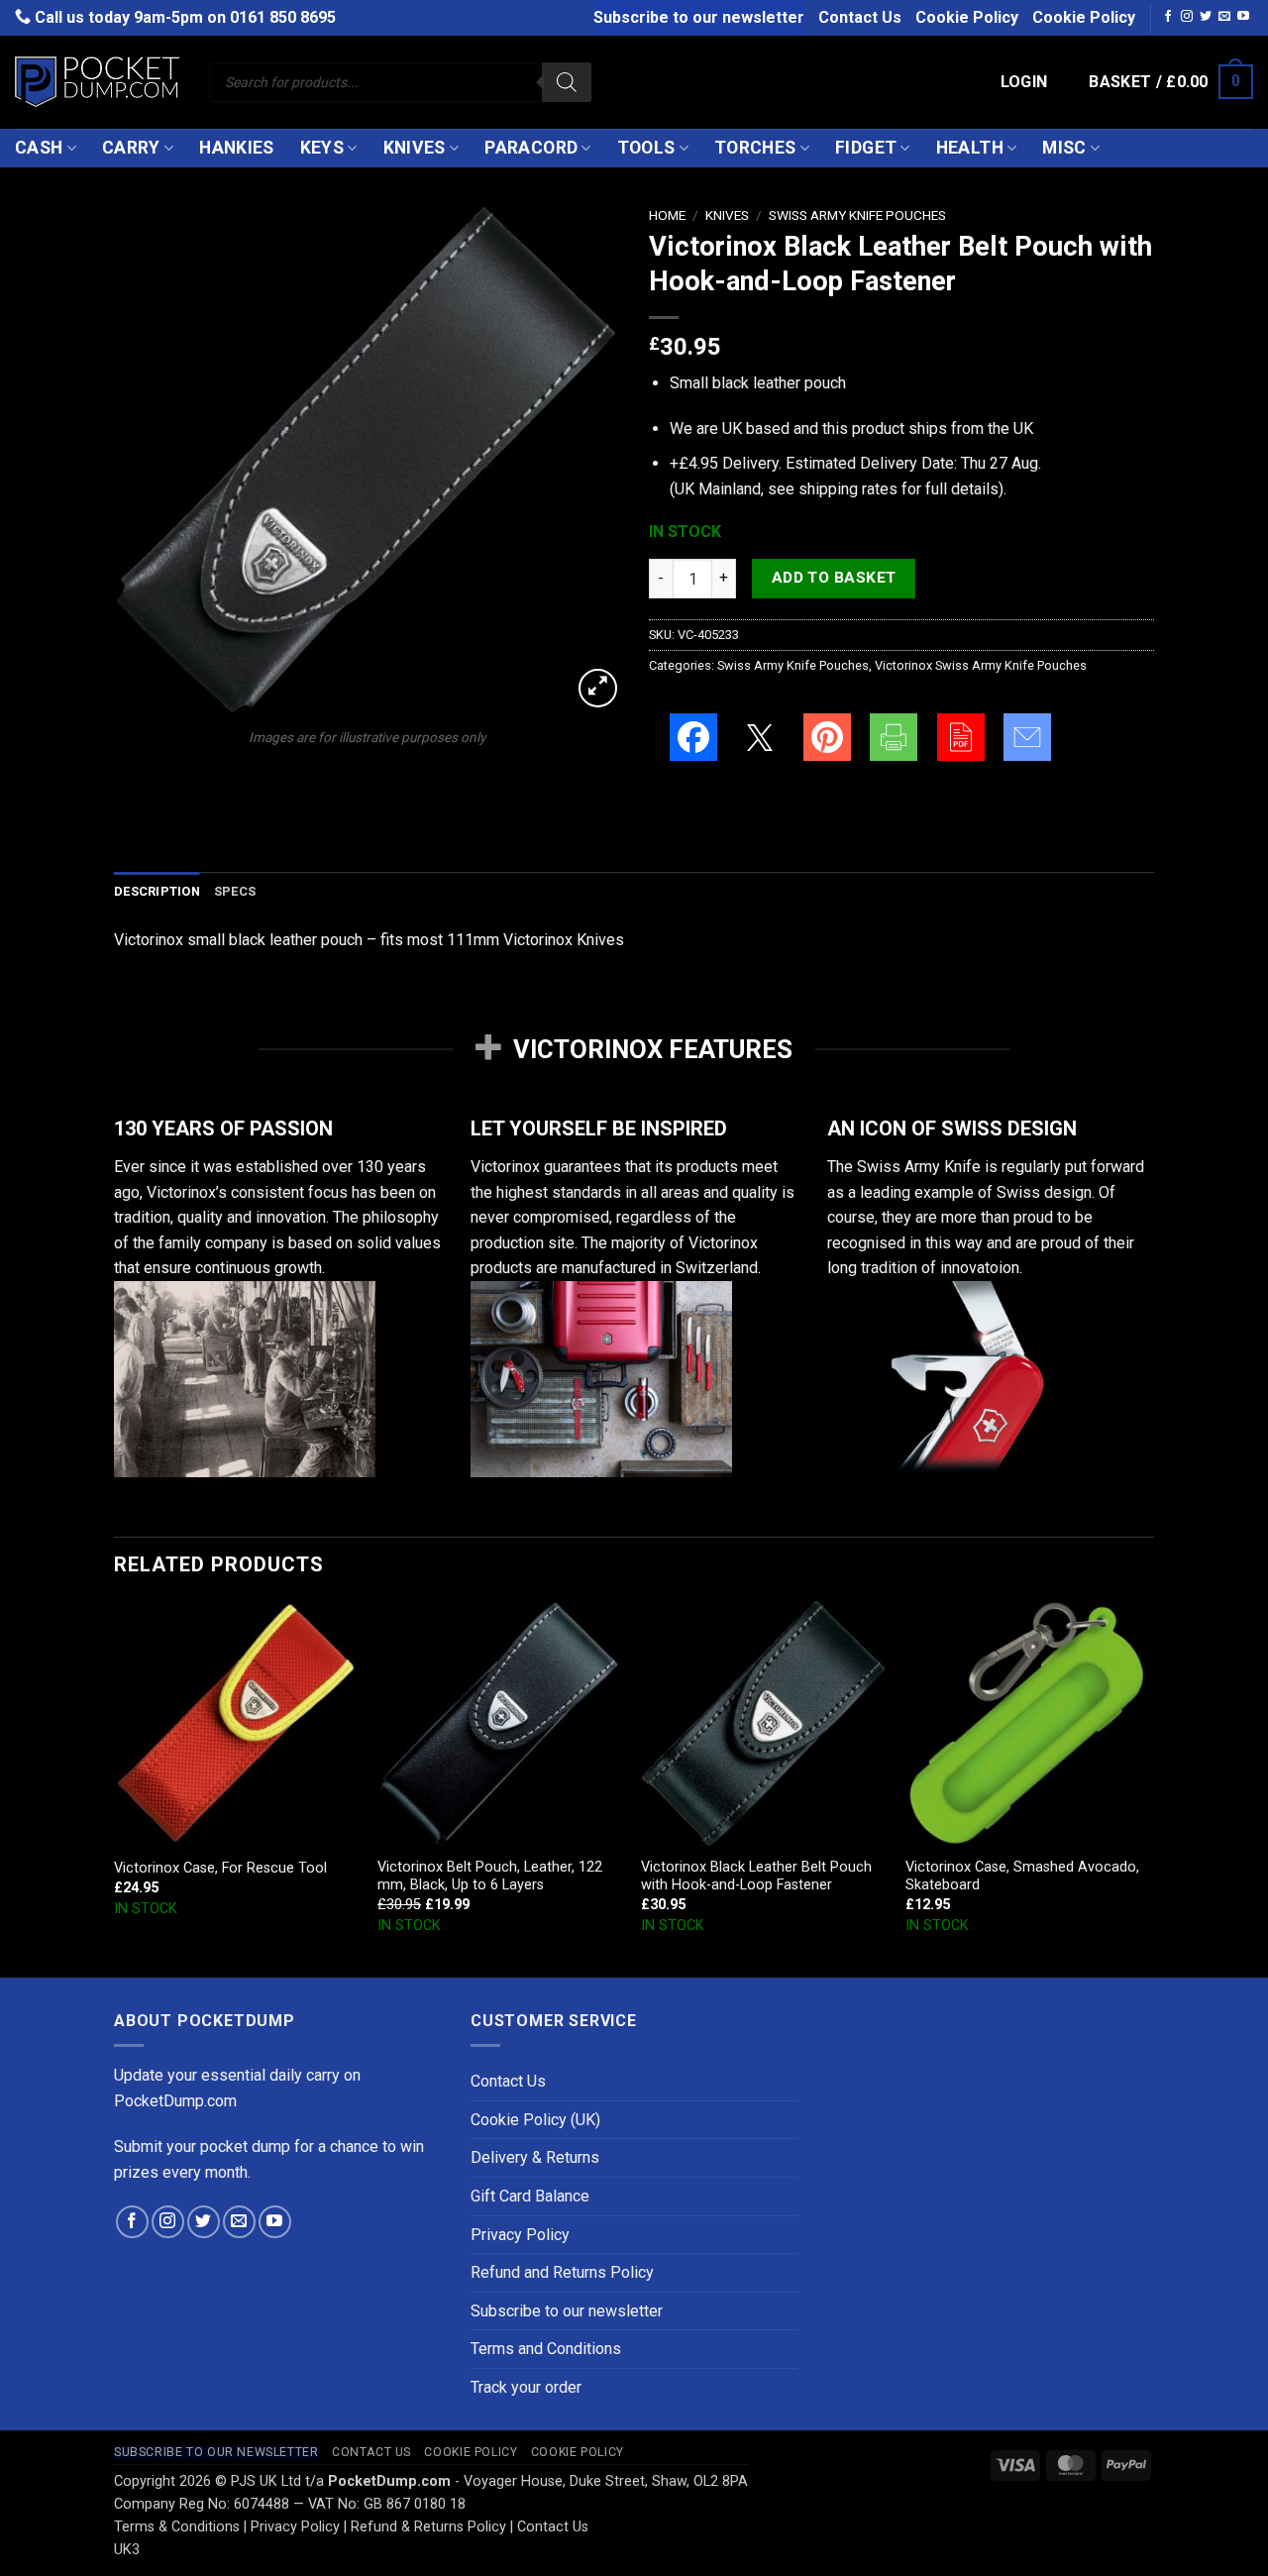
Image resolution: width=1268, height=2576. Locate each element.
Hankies (236, 148)
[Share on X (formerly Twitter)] (760, 737)
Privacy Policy (520, 2235)
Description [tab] (157, 891)
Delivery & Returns (535, 2157)
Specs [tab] (235, 891)
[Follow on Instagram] (1187, 17)
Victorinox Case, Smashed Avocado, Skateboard (1022, 1877)
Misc (1064, 148)
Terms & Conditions (177, 2527)
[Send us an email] (1224, 17)
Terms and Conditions (546, 2349)
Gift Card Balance (530, 2196)
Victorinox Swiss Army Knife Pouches (981, 665)
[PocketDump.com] (97, 82)
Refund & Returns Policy (428, 2527)
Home (667, 215)
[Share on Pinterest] (827, 737)
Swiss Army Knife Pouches (857, 215)
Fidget (866, 148)
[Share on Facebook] (693, 737)
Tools (646, 148)
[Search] (567, 82)
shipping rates (848, 489)
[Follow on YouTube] (1243, 17)
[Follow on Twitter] (1206, 17)
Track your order (526, 2387)
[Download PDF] (961, 737)
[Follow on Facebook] (1168, 17)
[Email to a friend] (1027, 737)
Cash (39, 148)
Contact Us (860, 17)
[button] (1024, 82)
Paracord (531, 148)
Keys (322, 148)
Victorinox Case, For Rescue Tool (220, 1868)
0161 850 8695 (283, 17)
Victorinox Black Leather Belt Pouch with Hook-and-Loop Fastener (756, 1877)
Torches (755, 148)
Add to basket (834, 578)
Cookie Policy (967, 17)
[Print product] (894, 737)
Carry (131, 148)
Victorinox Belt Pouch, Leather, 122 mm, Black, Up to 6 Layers (490, 1877)
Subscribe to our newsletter (699, 17)
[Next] (1148, 1787)
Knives (415, 148)
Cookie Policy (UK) (535, 2120)
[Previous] (115, 1787)
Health (970, 148)
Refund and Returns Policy (562, 2272)
